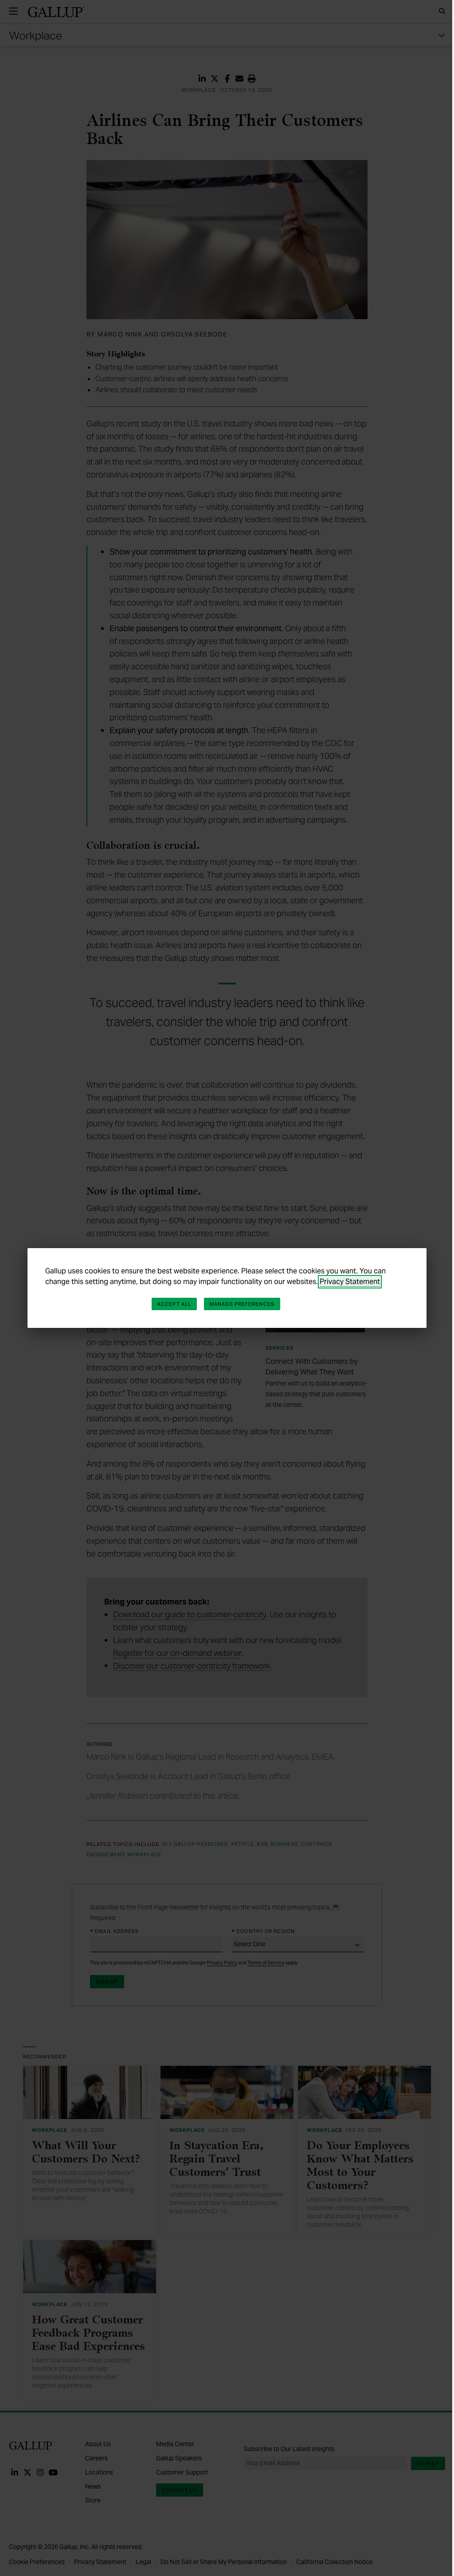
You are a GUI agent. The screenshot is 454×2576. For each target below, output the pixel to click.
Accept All (174, 1304)
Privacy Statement (350, 1282)
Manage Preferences (242, 1304)
